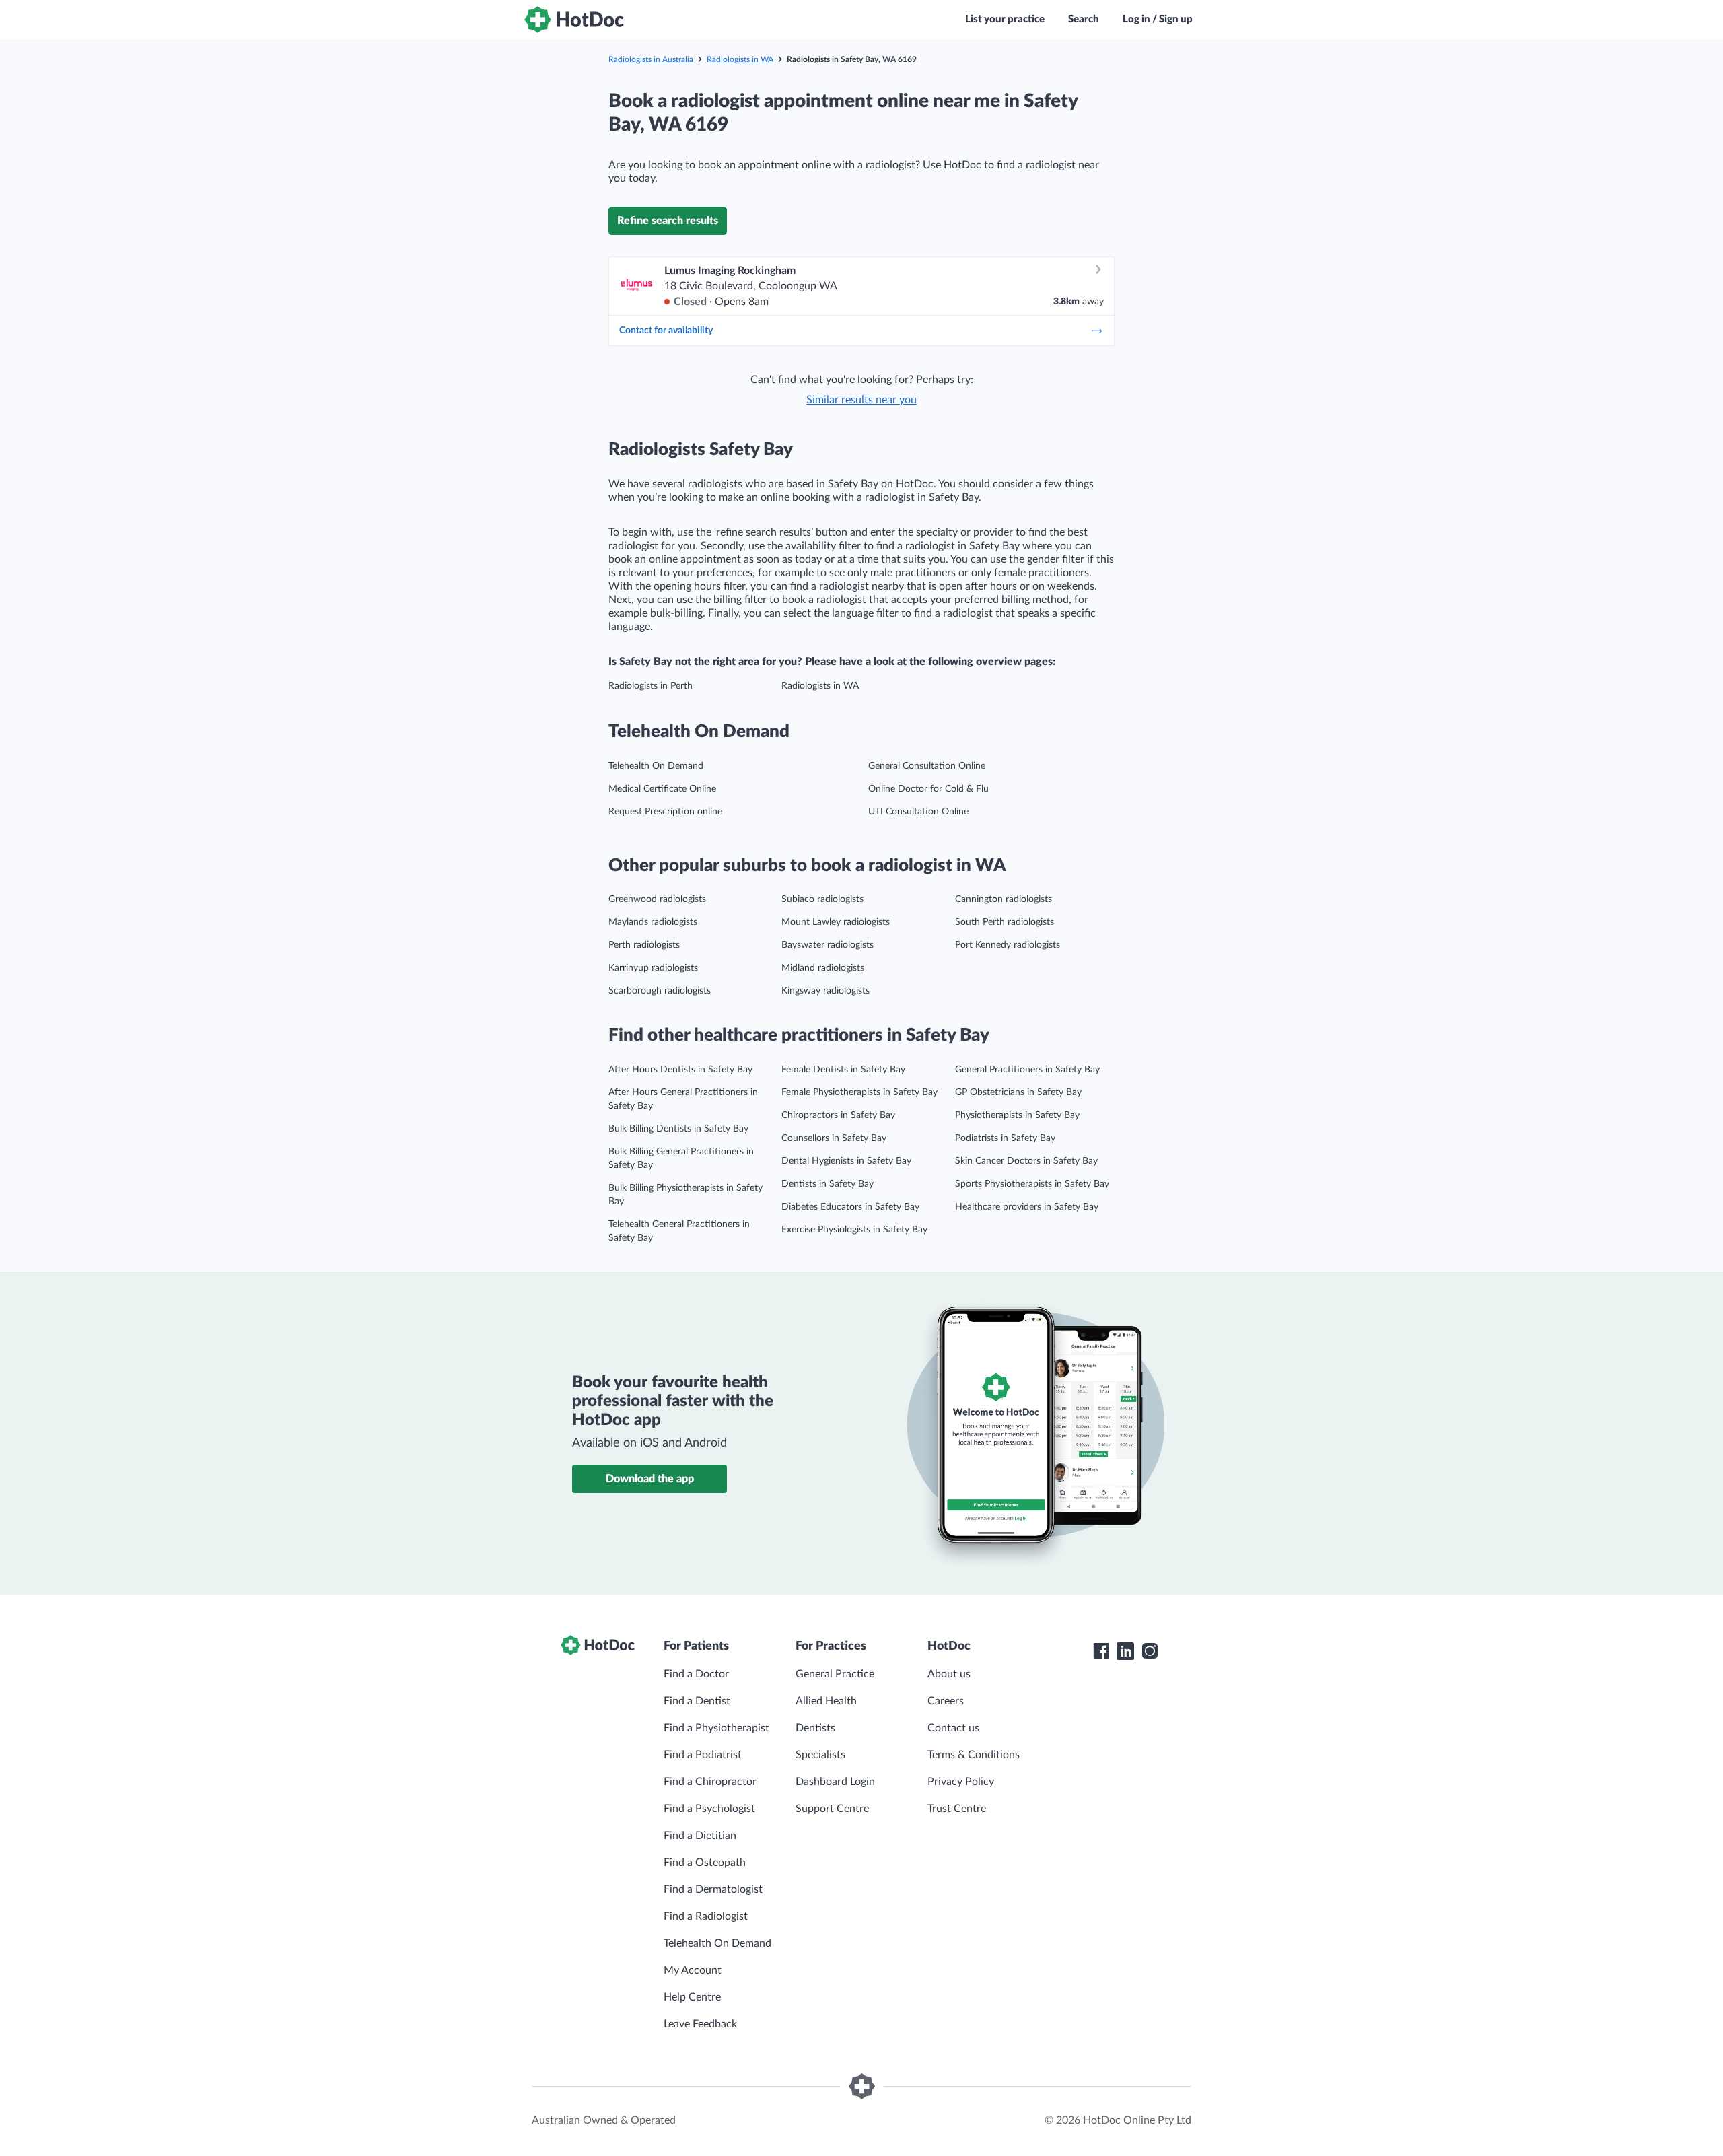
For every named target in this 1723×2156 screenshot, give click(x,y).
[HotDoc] (574, 20)
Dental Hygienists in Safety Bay (846, 1161)
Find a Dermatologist (713, 1889)
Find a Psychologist (709, 1809)
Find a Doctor (696, 1674)
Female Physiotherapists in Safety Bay (859, 1092)
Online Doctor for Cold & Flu (928, 789)
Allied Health (826, 1701)
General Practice (835, 1674)
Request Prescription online (665, 812)
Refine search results (668, 221)
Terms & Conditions (974, 1755)
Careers (946, 1701)
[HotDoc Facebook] (1101, 1651)
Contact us (953, 1728)
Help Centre (692, 1997)
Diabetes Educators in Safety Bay (850, 1207)
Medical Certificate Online (662, 789)
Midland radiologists (823, 968)
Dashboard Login (835, 1782)
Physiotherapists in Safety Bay (1017, 1115)
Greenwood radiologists (657, 899)
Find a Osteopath (705, 1863)
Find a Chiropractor (710, 1782)
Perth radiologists (644, 945)
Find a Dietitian (700, 1836)
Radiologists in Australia (651, 59)
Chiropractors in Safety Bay (838, 1115)
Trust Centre (957, 1809)
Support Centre (832, 1809)
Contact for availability (666, 331)
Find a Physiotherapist (716, 1728)
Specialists (820, 1755)
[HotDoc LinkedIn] (1125, 1651)
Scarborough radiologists (660, 991)
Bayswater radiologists (828, 945)
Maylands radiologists (653, 922)
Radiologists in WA (740, 59)
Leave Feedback (700, 2024)
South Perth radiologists (1005, 922)
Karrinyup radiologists (653, 968)
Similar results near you (861, 400)
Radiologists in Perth (650, 686)
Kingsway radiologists (825, 991)
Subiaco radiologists (822, 899)
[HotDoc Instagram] (1150, 1651)
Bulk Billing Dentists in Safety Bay (678, 1129)
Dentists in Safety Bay (828, 1184)
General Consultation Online (927, 766)
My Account (693, 1970)
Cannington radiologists (1004, 899)
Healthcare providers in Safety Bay (1027, 1207)
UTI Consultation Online (918, 812)
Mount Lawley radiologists (836, 922)
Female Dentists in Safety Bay (843, 1070)
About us (949, 1674)
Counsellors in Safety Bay (834, 1138)
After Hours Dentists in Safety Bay (680, 1070)
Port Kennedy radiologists (1008, 945)
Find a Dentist (697, 1701)
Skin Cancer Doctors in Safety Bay (1026, 1161)
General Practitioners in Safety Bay (1027, 1070)
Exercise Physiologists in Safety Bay (854, 1230)
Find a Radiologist (706, 1916)
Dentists (815, 1728)
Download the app (650, 1479)
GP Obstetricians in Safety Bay (1018, 1092)
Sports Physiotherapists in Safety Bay (1032, 1184)
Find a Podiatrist (703, 1755)
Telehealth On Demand (656, 766)
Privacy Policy (961, 1782)
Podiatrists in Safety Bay (1005, 1138)
